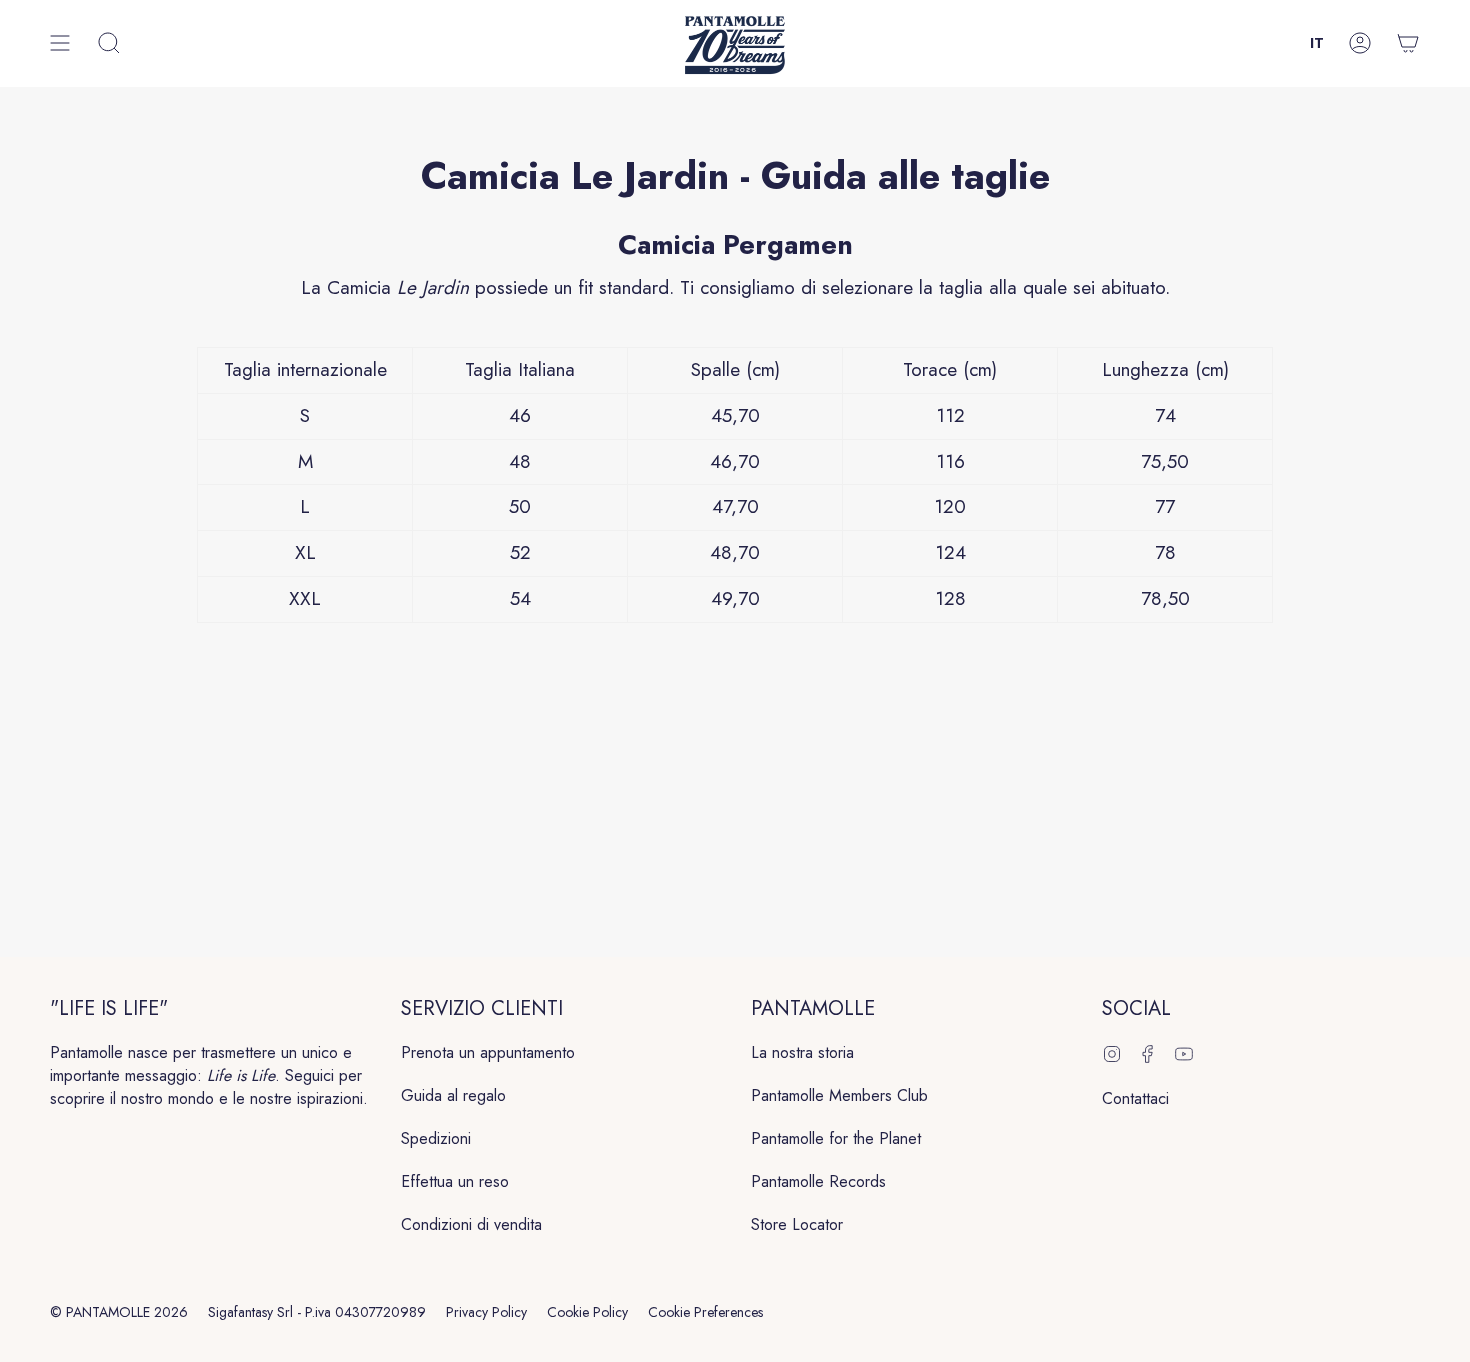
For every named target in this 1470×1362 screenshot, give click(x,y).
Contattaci (1135, 1098)
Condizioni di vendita (471, 1224)
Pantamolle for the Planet (836, 1138)
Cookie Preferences (705, 1312)
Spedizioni (436, 1138)
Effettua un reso (455, 1181)
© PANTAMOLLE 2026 (119, 1312)
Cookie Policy (587, 1312)
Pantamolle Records (818, 1181)
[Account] (1360, 43)
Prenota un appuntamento (488, 1052)
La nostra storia (802, 1052)
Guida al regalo (453, 1095)
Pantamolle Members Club (839, 1095)
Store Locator (797, 1224)
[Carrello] (1408, 43)
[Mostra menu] (60, 43)
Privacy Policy (486, 1312)
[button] (109, 43)
